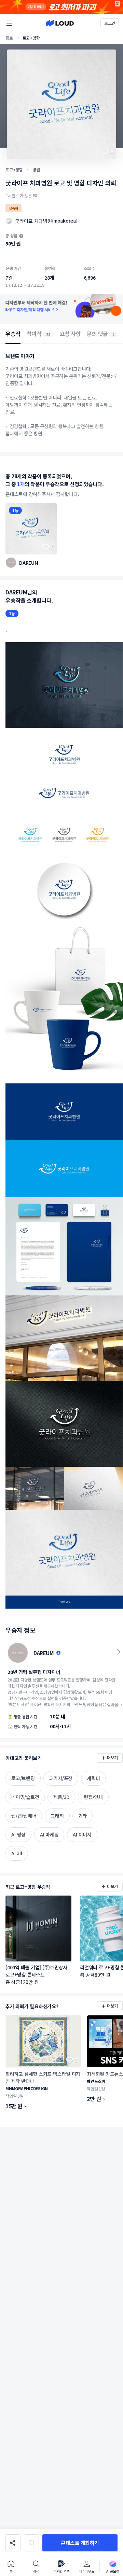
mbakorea (65, 221)
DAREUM (29, 563)
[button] (80, 2543)
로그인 (110, 23)
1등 (15, 510)
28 (48, 334)
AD (118, 4)
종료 (9, 38)
